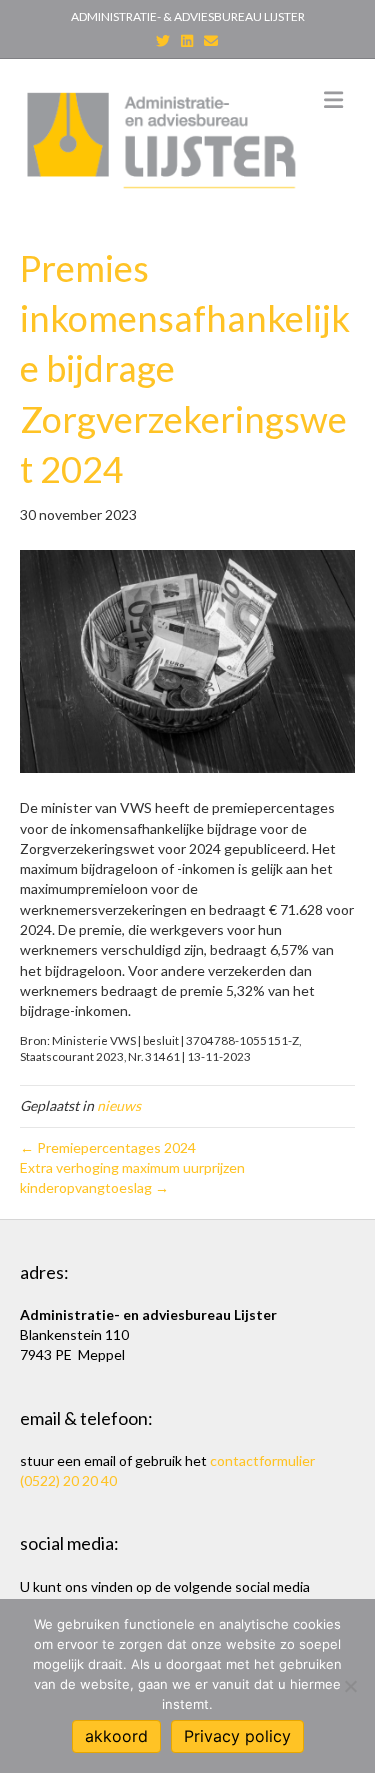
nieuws (119, 1105)
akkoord (116, 1736)
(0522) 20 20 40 (68, 1480)
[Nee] (350, 1686)
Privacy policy (237, 1736)
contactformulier (262, 1460)
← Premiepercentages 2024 (108, 1147)
